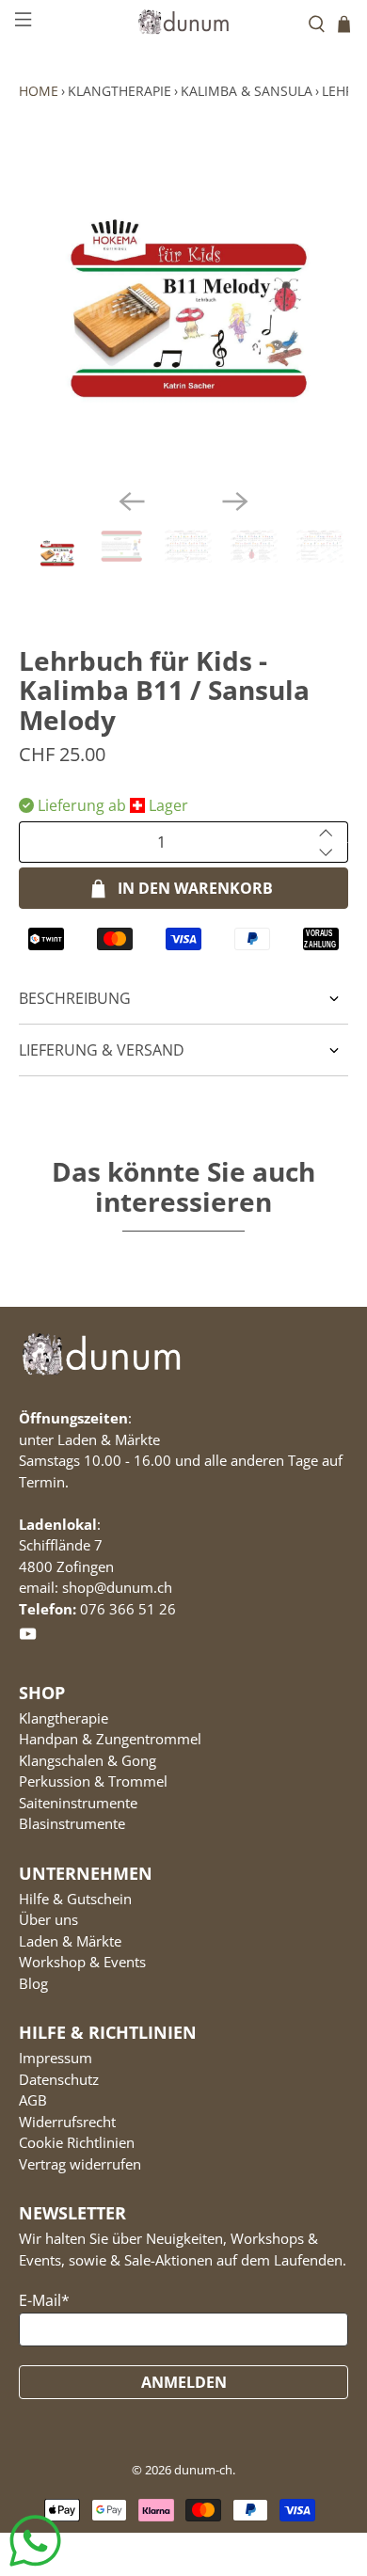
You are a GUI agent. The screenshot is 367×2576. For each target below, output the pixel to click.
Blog (33, 1983)
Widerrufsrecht (67, 2122)
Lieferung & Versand (102, 1050)
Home (39, 91)
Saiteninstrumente (78, 1803)
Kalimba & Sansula (247, 91)
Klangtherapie (120, 91)
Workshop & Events (82, 1962)
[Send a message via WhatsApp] (35, 2541)
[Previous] (132, 501)
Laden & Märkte (70, 1941)
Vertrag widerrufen (80, 2164)
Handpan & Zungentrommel (110, 1739)
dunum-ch (203, 2470)
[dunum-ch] (184, 21)
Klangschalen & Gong (88, 1760)
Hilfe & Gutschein (75, 1899)
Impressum (56, 2058)
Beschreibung (75, 998)
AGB (33, 2100)
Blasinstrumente (72, 1823)
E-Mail (44, 2300)
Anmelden (184, 2382)
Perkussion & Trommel (93, 1781)
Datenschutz (59, 2079)
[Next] (235, 501)
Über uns (48, 1919)
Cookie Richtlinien (77, 2142)
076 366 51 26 (128, 1609)
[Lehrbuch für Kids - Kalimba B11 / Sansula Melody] (184, 308)
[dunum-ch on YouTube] (28, 1637)
